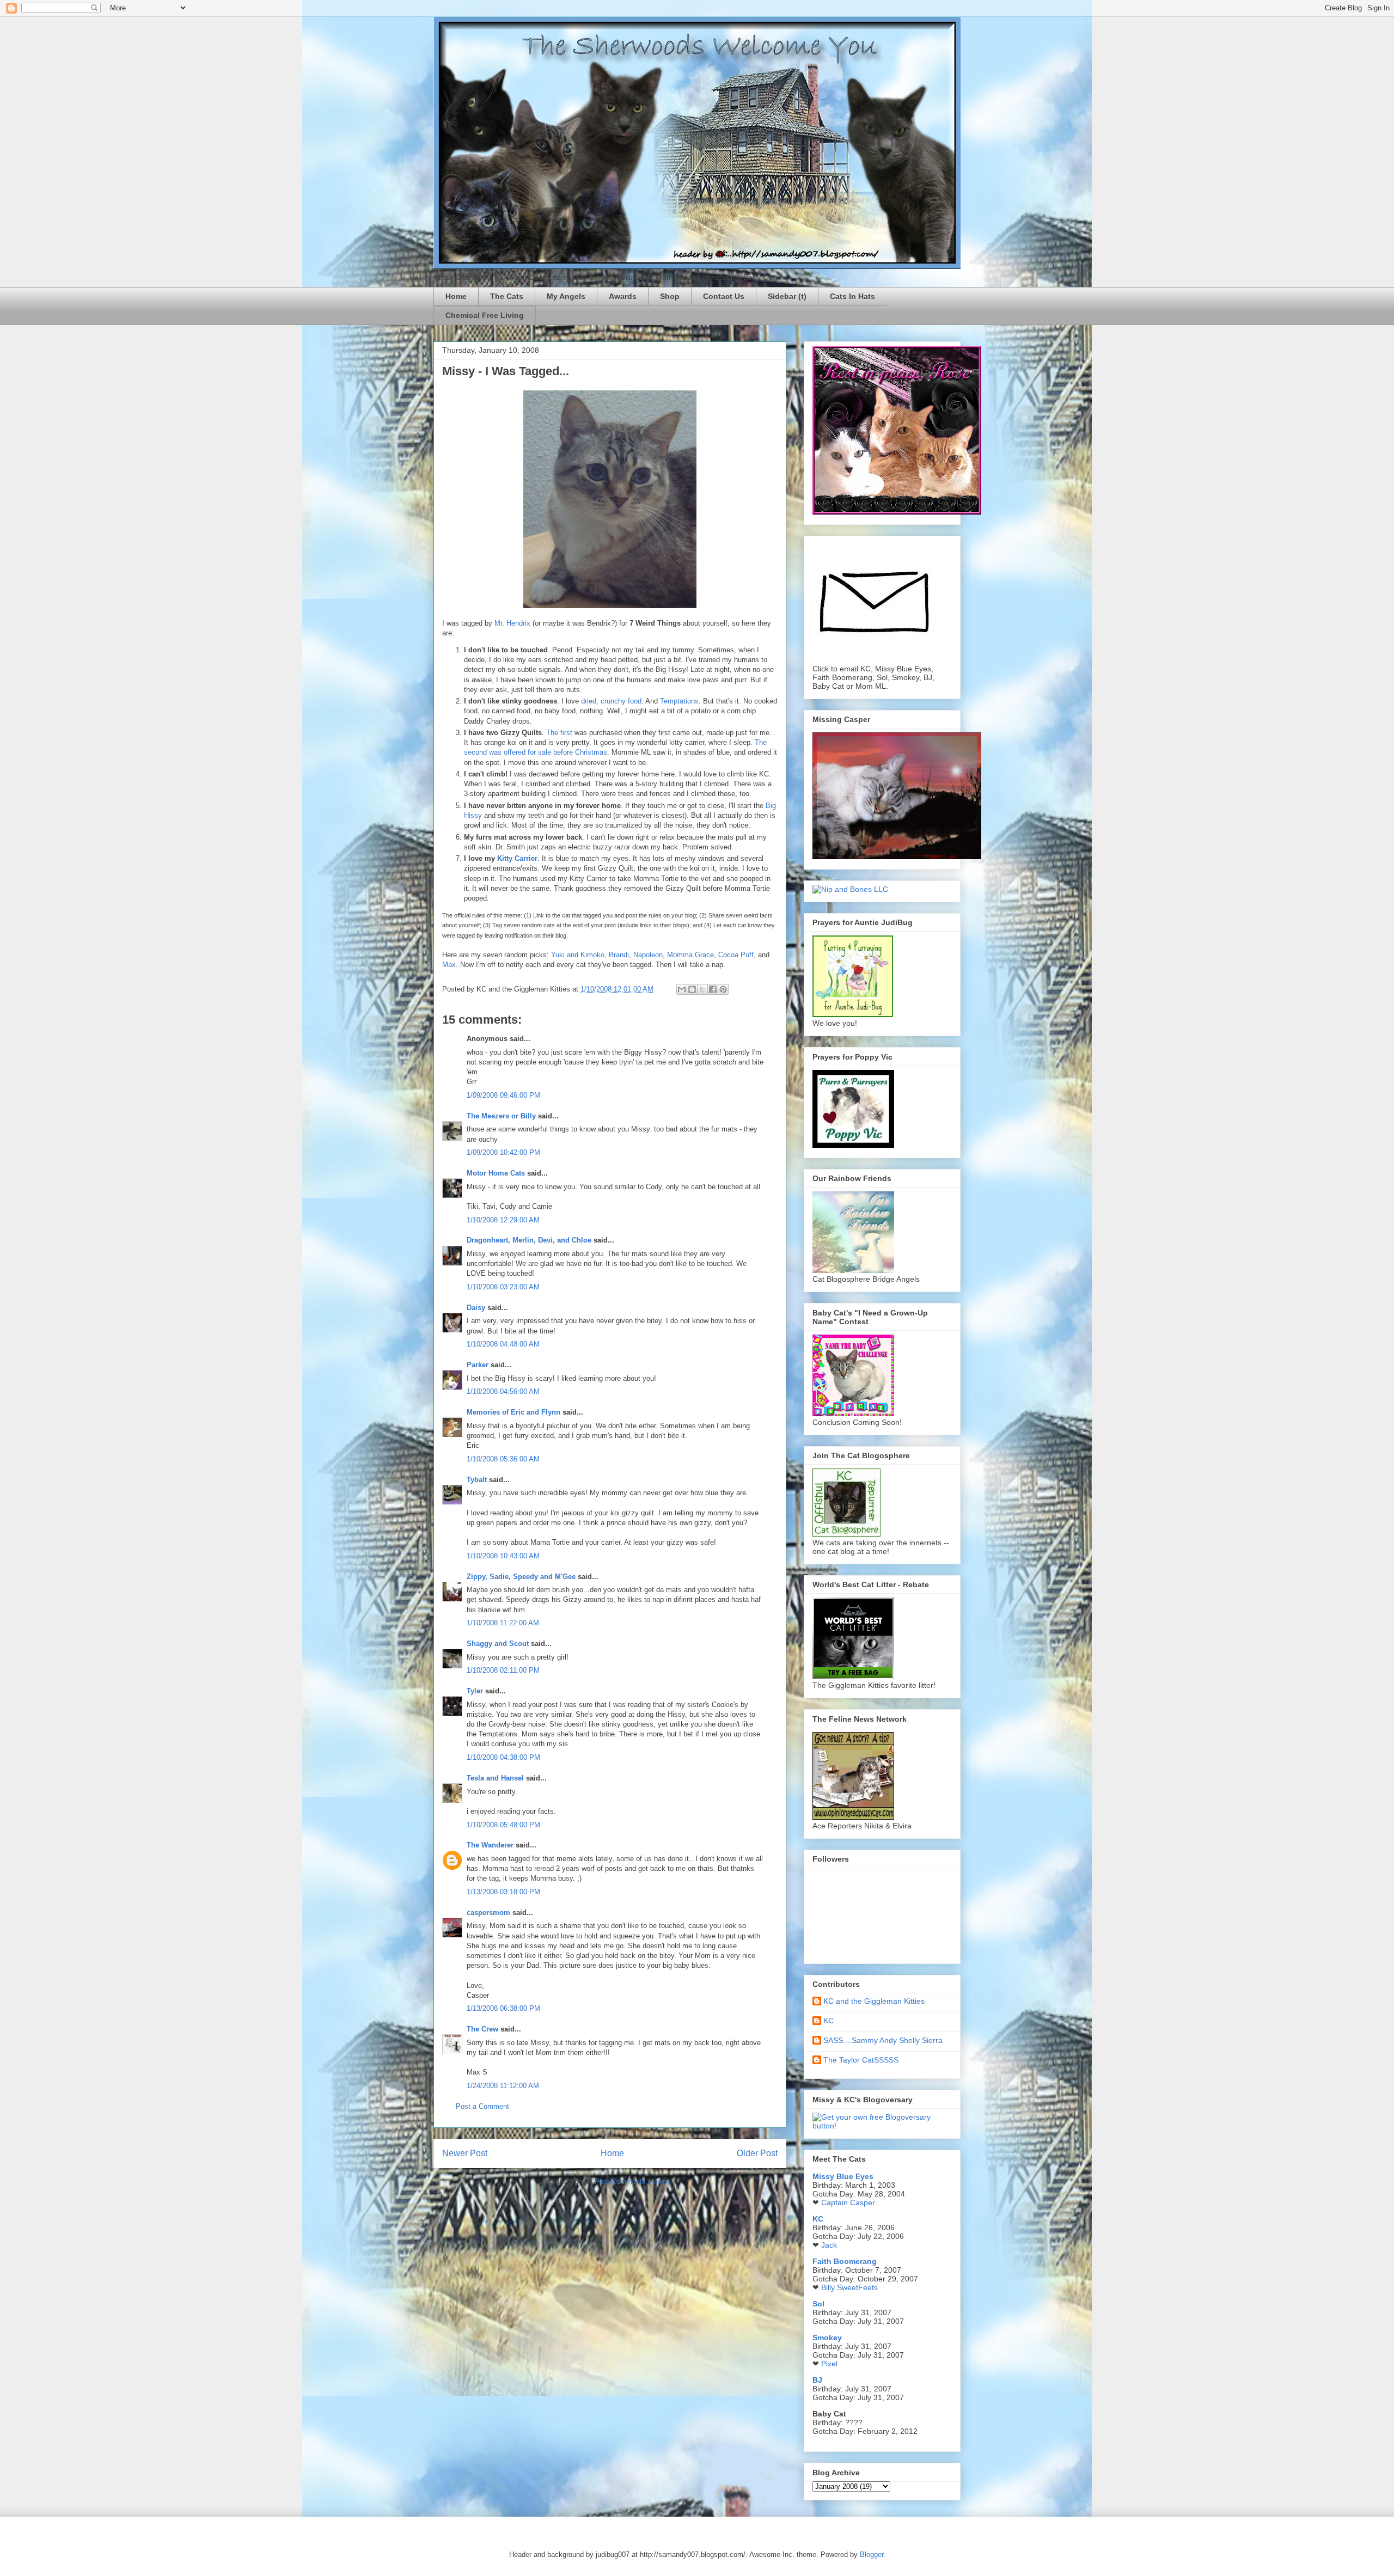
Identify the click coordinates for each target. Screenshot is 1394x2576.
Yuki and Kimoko (578, 955)
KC (829, 2021)
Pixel (829, 2364)
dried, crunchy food (611, 701)
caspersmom (488, 1913)
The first (559, 733)
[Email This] (682, 989)
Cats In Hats (852, 296)
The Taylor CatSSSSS (861, 2060)
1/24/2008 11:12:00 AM (503, 2086)
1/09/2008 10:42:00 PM (503, 1152)
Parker (478, 1365)
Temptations (679, 701)
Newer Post (465, 2153)
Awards (623, 296)
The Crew (482, 2029)
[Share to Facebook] (713, 989)
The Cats (507, 296)
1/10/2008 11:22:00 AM (503, 1623)
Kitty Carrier (517, 858)
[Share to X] (702, 989)
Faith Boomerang (845, 2261)
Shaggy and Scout (498, 1644)
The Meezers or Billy (501, 1116)
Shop (670, 296)
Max (449, 965)
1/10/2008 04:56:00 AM (503, 1391)
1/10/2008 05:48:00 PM (503, 1825)
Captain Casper (848, 2202)
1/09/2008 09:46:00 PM (503, 1095)
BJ (817, 2380)
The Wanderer (490, 1845)
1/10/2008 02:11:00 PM (503, 1670)
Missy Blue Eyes (843, 2176)
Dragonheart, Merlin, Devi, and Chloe (529, 1240)
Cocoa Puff (736, 955)
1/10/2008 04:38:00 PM (503, 1757)
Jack (829, 2245)
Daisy (476, 1308)
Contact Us (724, 296)
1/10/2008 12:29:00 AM (503, 1220)
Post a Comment (482, 2106)
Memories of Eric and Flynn (513, 1412)
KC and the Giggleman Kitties (874, 2001)
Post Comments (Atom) (632, 2182)
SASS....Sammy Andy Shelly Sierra (883, 2040)
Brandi (619, 955)
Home (456, 296)
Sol (818, 2304)
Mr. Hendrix (512, 623)
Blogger (872, 2554)
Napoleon (648, 955)
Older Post (757, 2153)
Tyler (475, 1691)
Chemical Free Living (485, 315)
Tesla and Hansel (495, 1778)
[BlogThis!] (692, 989)
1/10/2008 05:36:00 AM (503, 1459)
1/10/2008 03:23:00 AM (503, 1287)
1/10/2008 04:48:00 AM (503, 1344)
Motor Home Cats (496, 1173)
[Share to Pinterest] (723, 989)
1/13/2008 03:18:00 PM (503, 1892)
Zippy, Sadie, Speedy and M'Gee (521, 1577)
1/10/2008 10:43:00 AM (503, 1556)
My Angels (566, 296)
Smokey (827, 2338)
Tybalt (477, 1480)
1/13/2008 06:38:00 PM (503, 2008)
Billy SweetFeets (849, 2287)
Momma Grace (690, 955)
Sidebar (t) (787, 296)
